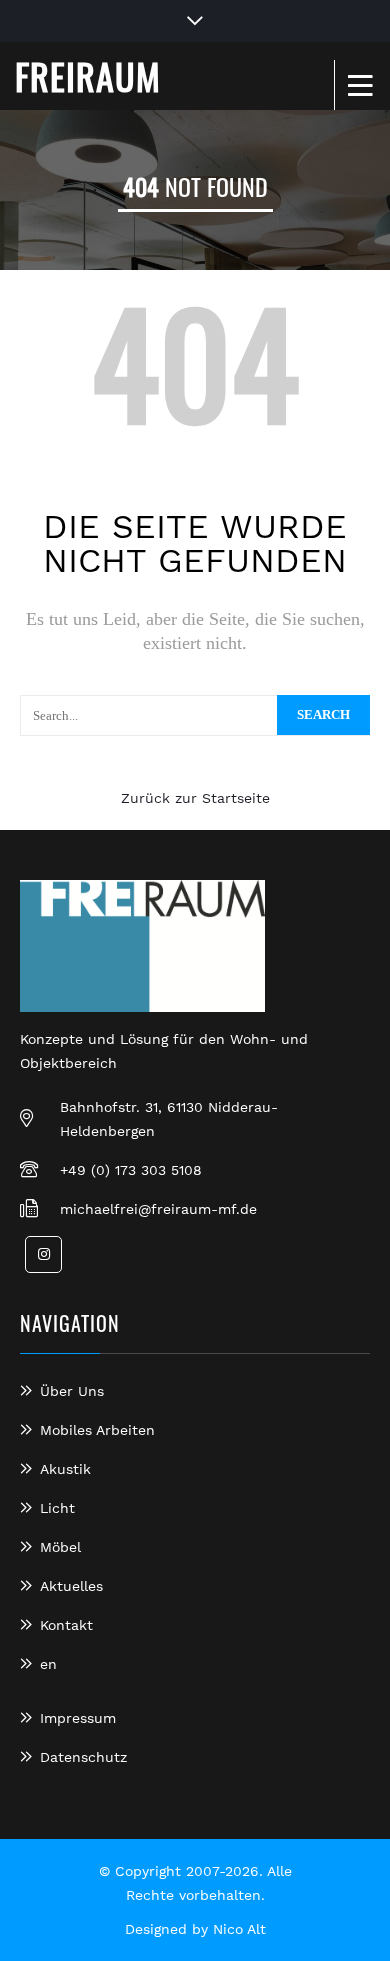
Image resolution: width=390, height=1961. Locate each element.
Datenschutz (83, 1757)
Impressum (78, 1718)
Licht (57, 1508)
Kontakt (66, 1625)
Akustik (65, 1469)
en (48, 1664)
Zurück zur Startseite (195, 798)
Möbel (60, 1547)
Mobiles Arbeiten (97, 1430)
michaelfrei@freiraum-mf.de (158, 1209)
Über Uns (72, 1391)
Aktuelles (71, 1586)
